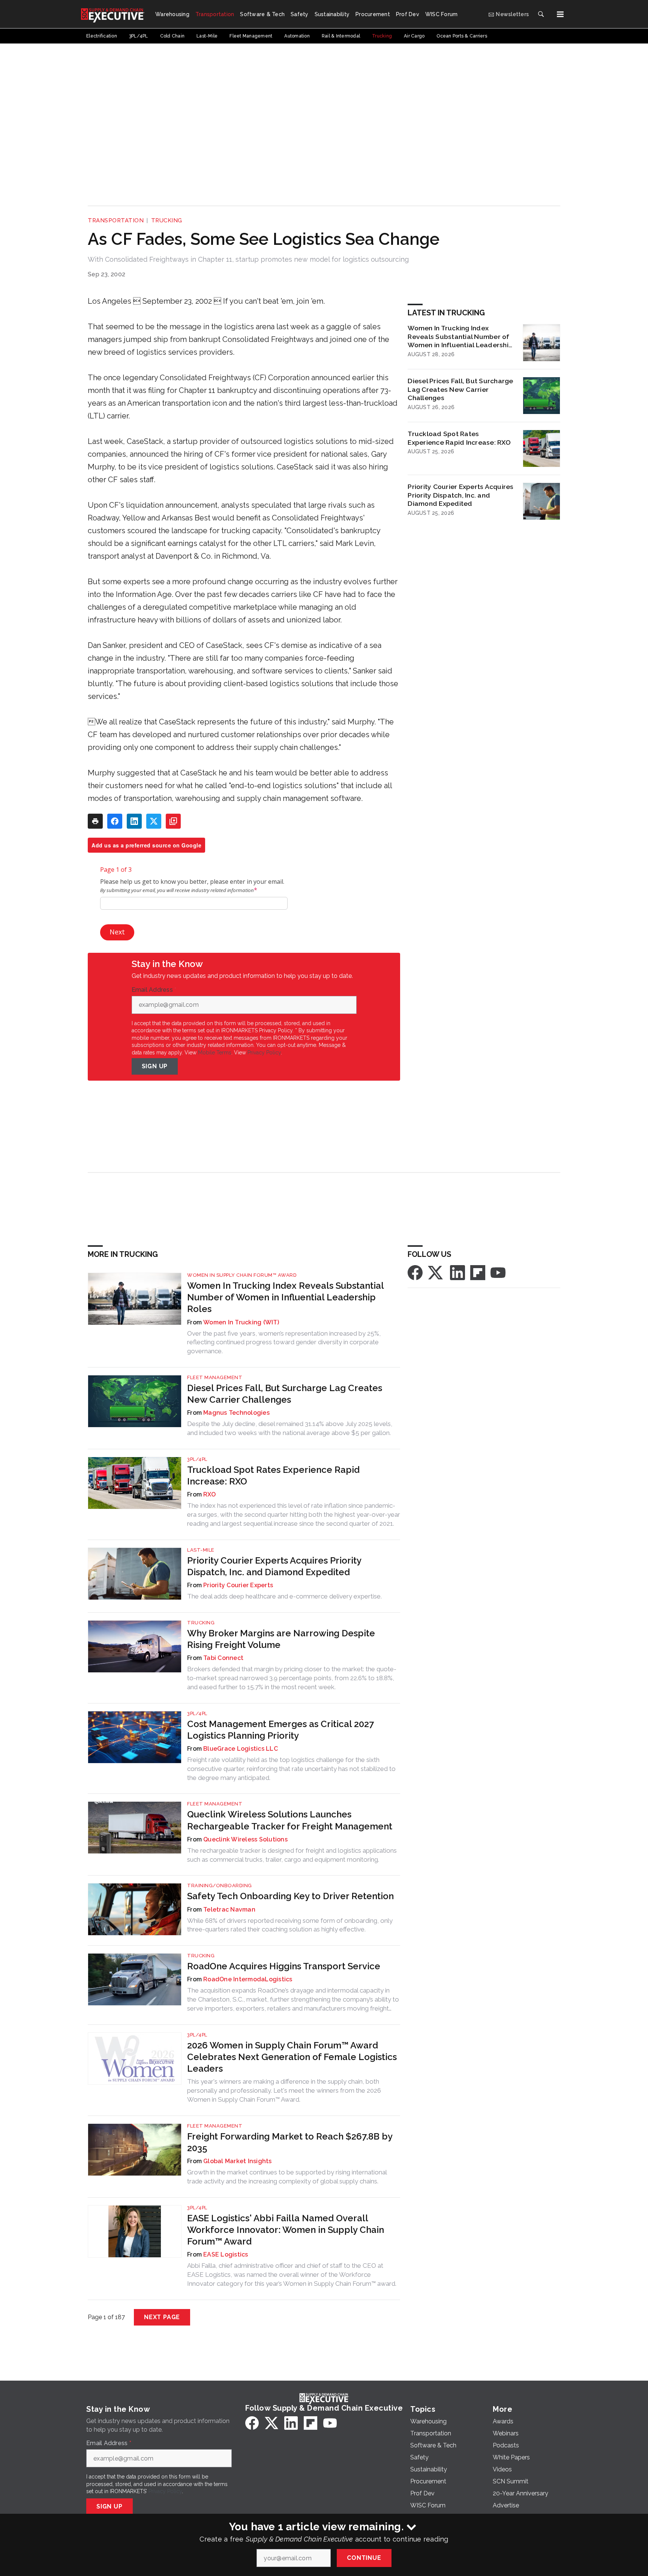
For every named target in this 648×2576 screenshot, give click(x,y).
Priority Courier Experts (238, 1585)
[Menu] (560, 14)
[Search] (541, 14)
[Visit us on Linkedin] (457, 1272)
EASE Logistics (226, 2254)
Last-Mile (201, 1550)
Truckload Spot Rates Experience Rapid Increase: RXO (459, 438)
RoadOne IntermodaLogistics (248, 1979)
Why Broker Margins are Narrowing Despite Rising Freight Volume (281, 1639)
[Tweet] (154, 821)
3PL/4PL (197, 1459)
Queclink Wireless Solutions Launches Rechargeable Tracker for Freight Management (290, 1820)
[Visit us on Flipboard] (478, 1272)
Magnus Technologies (236, 1413)
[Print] (95, 821)
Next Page (162, 2317)
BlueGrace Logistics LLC (241, 1749)
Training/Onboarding (220, 1886)
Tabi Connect (223, 1658)
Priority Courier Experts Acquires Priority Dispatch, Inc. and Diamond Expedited (460, 495)
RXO (209, 1494)
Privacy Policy (264, 1053)
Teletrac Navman (229, 1910)
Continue (364, 2558)
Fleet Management (215, 1377)
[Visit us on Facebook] (415, 1272)
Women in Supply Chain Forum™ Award (242, 1275)
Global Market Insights (238, 2161)
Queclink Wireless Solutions (245, 1839)
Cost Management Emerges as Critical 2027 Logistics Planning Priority (280, 1730)
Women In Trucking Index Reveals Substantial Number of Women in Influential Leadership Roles (460, 337)
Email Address (154, 990)
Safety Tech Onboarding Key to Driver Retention (290, 1896)
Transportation (116, 220)
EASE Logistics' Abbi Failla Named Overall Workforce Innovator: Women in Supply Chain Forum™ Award (286, 2230)
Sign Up (155, 1066)
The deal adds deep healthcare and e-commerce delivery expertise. (284, 1596)
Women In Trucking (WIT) (241, 1322)
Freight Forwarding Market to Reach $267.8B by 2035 (290, 2142)
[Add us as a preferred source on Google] (173, 821)
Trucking (167, 220)
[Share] (115, 821)
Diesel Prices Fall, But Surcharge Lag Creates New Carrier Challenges (460, 389)
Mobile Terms (215, 1053)
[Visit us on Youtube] (498, 1272)
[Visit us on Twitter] (436, 1272)
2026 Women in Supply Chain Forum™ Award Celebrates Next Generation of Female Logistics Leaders (292, 2057)
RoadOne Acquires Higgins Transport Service (284, 1966)
